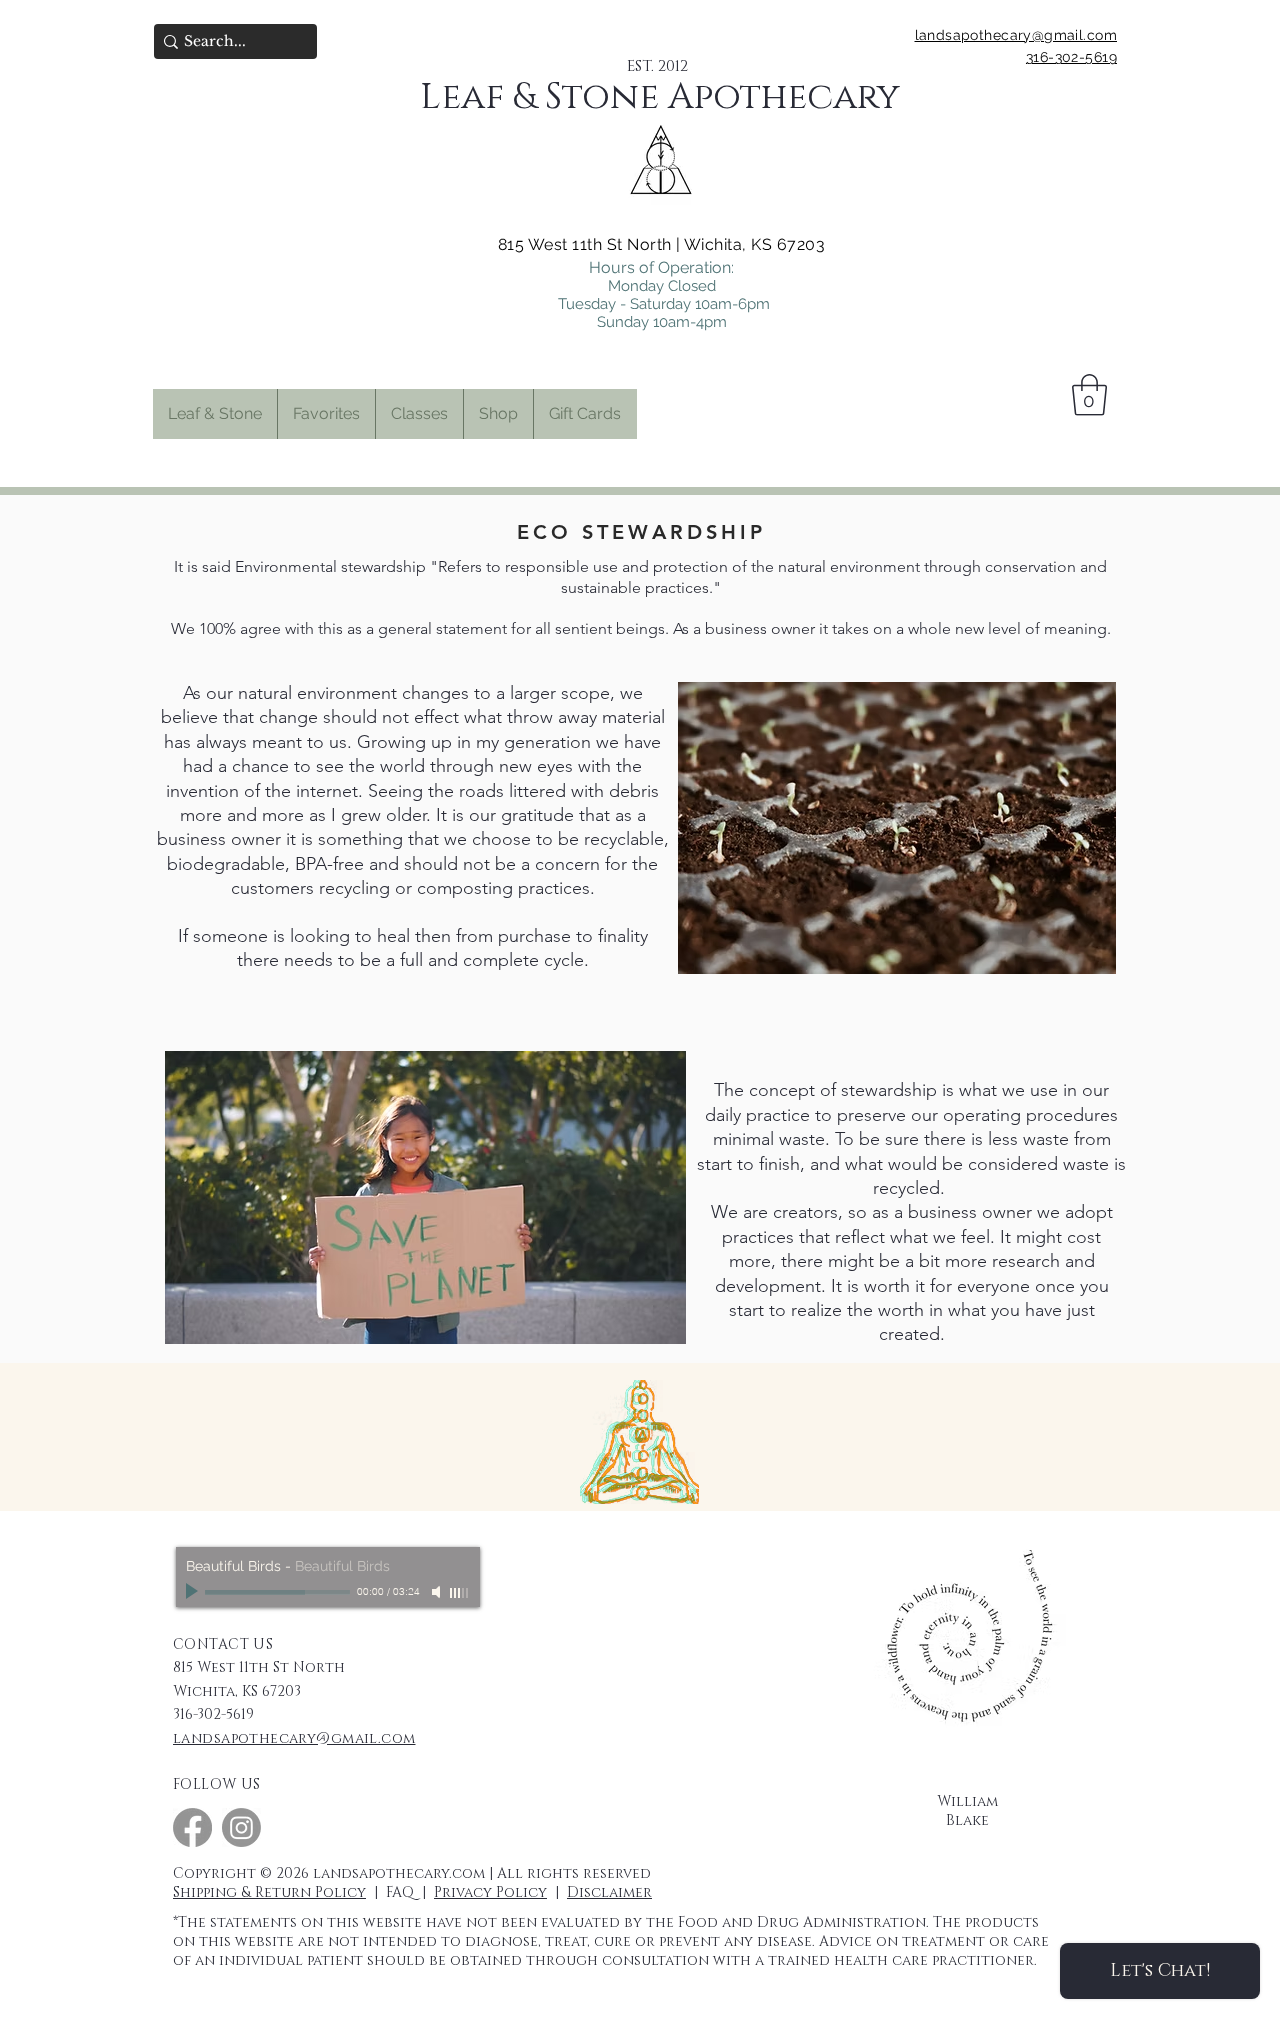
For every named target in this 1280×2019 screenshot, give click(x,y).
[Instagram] (241, 1827)
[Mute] (438, 1592)
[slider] (460, 1593)
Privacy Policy (490, 1892)
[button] (326, 414)
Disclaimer (609, 1892)
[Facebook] (192, 1827)
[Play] (194, 1592)
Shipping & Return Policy (269, 1892)
